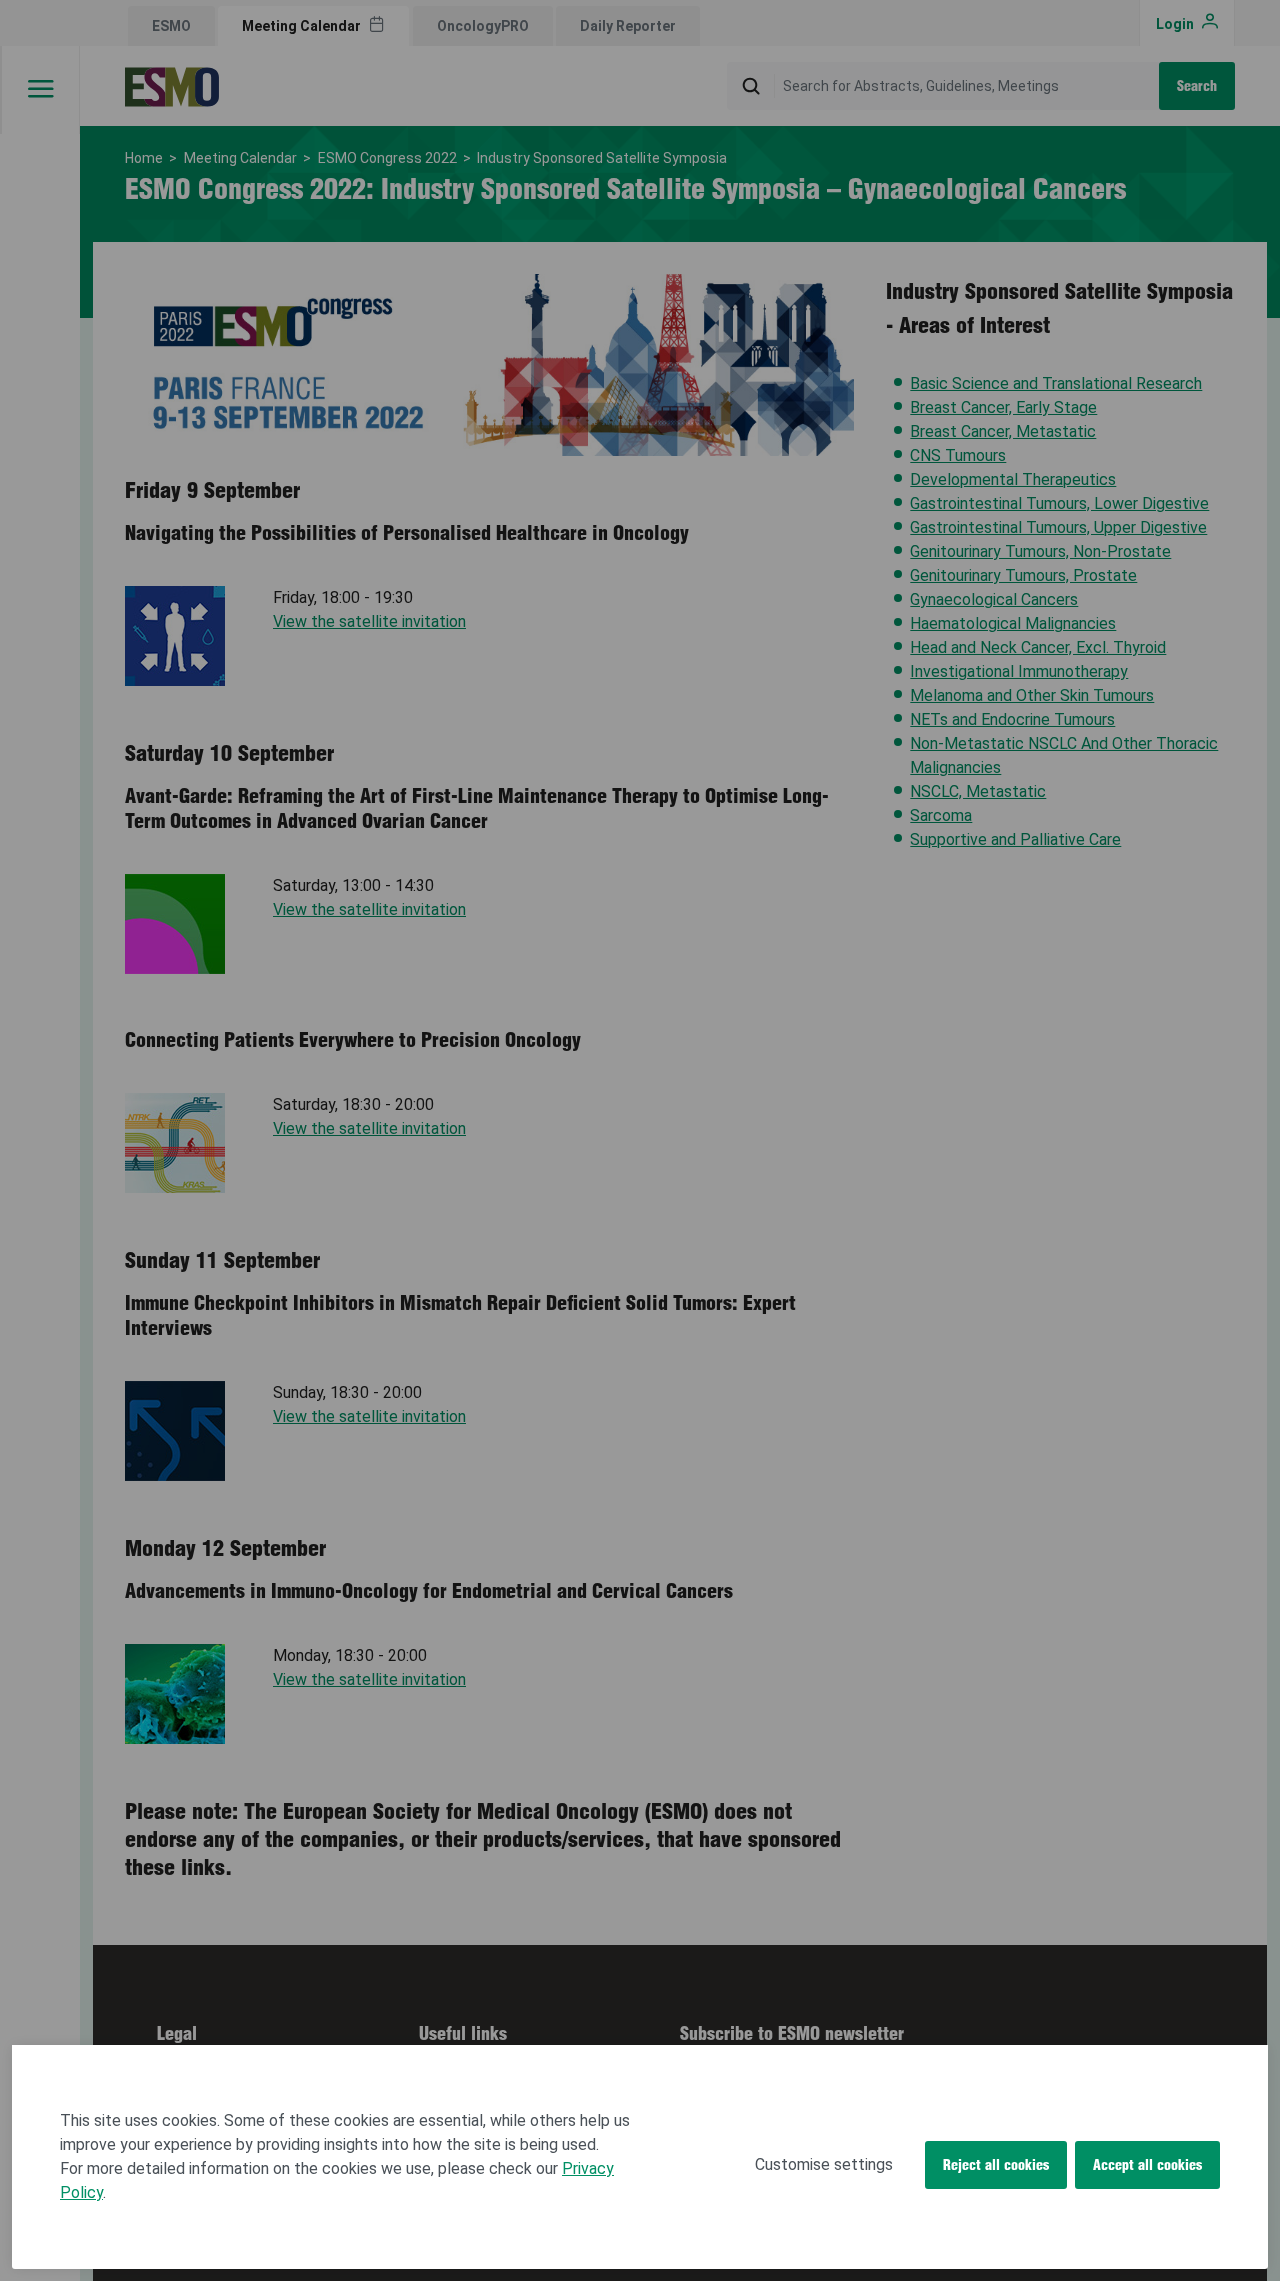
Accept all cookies (1147, 2165)
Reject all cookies (996, 2165)
